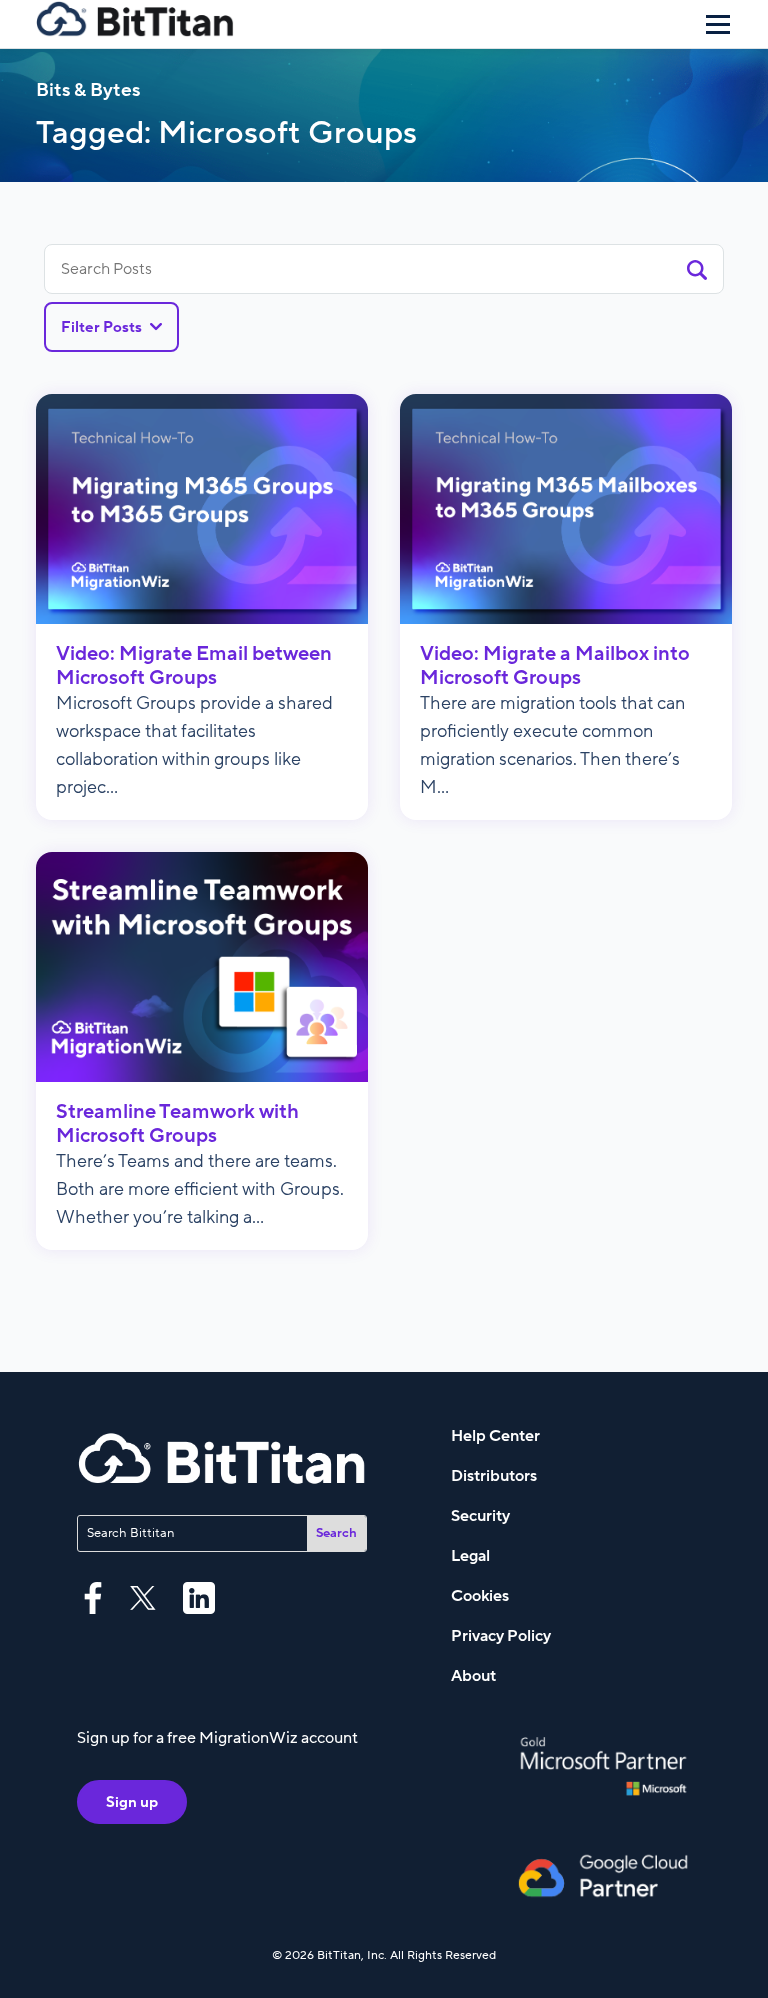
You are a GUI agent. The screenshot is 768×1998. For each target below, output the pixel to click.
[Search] (697, 269)
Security (480, 1516)
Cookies (480, 1596)
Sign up (132, 1802)
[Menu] (718, 24)
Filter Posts (101, 327)
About (473, 1676)
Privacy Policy (501, 1636)
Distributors (494, 1476)
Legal (470, 1556)
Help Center (495, 1436)
